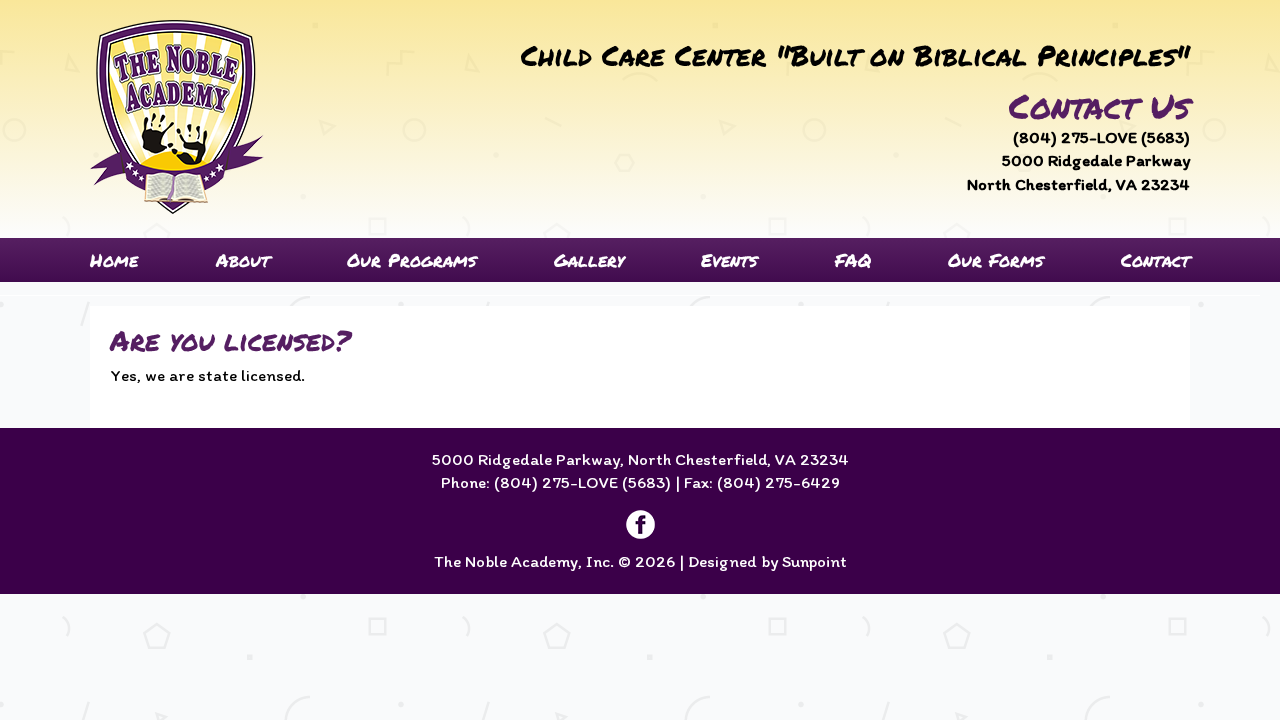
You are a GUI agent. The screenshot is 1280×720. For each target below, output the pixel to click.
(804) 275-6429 (778, 482)
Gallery (589, 260)
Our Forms (995, 260)
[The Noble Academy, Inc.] (177, 117)
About (243, 260)
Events (729, 260)
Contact (1155, 260)
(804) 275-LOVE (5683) (1101, 137)
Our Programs (411, 260)
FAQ (853, 260)
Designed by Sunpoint (767, 561)
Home (114, 260)
